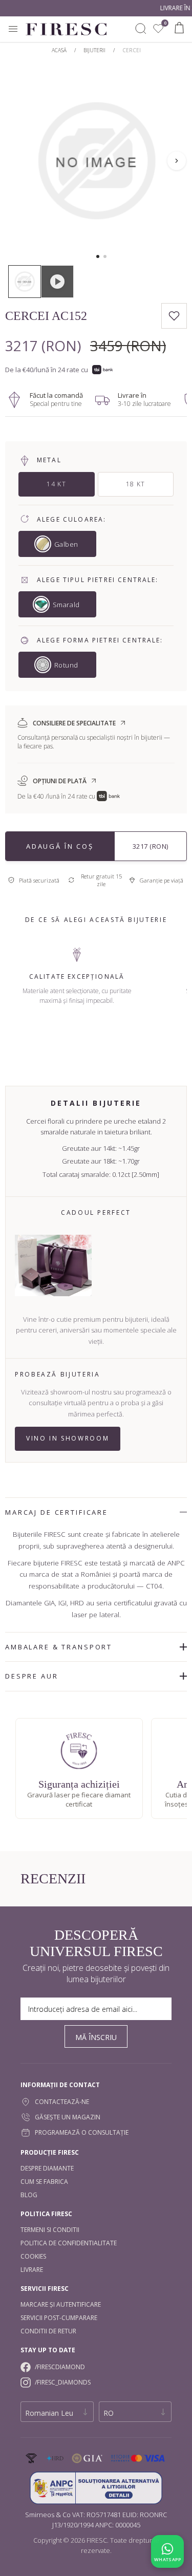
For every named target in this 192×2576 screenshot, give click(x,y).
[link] (158, 29)
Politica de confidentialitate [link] (69, 2243)
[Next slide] (177, 161)
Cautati (141, 29)
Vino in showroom (68, 1438)
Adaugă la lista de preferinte (174, 316)
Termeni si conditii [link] (50, 2230)
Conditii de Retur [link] (48, 2331)
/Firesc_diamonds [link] (63, 2382)
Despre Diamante (47, 2168)
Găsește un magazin (68, 2117)
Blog (29, 2195)
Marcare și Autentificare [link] (61, 2304)
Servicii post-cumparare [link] (59, 2318)
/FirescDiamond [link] (60, 2367)
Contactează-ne (62, 2102)
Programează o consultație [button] (82, 2132)
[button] (98, 256)
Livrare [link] (32, 2270)
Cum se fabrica (44, 2182)
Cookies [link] (33, 2256)
